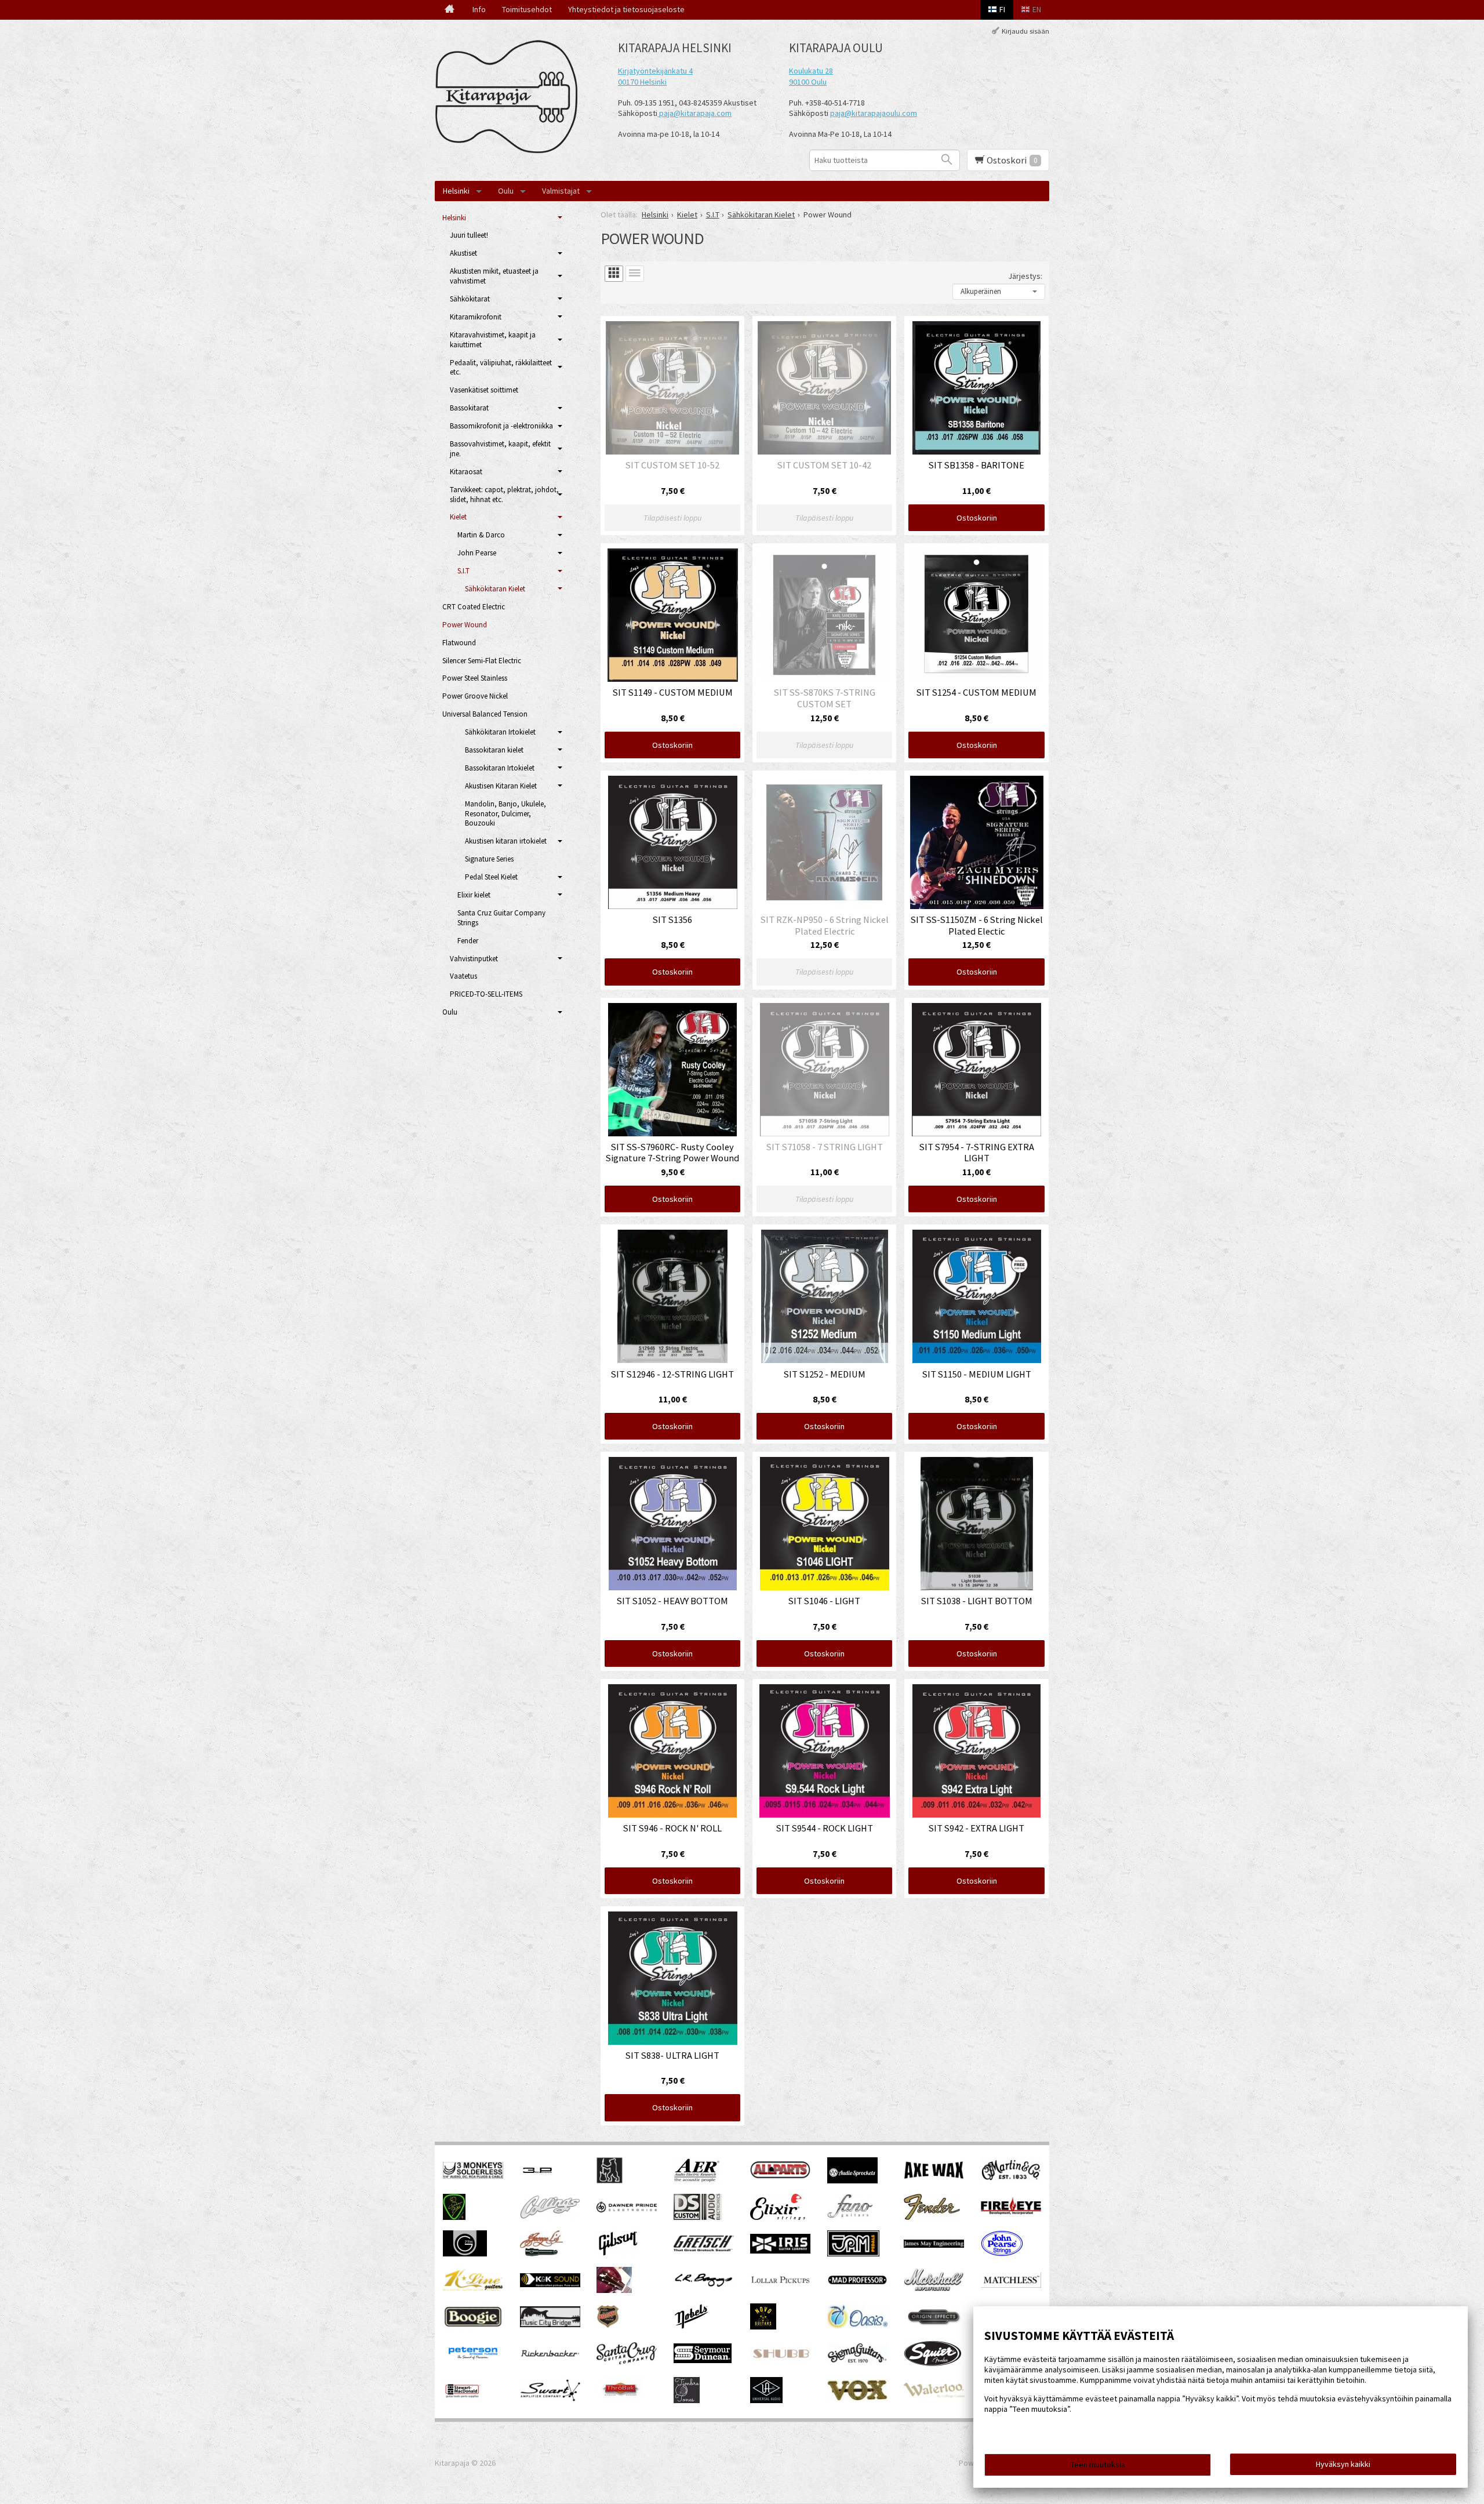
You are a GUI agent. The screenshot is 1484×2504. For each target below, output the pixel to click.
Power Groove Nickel (475, 696)
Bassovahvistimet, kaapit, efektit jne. (500, 449)
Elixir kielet (474, 895)
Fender (468, 941)
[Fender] (932, 2217)
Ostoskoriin (977, 518)
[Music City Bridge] (550, 2324)
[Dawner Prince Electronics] (627, 2209)
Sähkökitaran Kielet (495, 589)
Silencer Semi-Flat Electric (482, 661)
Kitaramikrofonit (476, 317)
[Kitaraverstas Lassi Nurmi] (614, 2290)
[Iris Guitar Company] (780, 2251)
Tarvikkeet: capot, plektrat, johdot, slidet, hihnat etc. (504, 495)
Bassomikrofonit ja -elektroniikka (501, 426)
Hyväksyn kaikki (1343, 2464)
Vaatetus (463, 976)
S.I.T (463, 571)
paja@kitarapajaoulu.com (874, 113)
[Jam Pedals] (853, 2254)
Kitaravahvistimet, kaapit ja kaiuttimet (493, 340)
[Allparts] (780, 2176)
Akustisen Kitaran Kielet (501, 786)
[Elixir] (778, 2217)
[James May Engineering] (934, 2245)
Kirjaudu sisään (1025, 31)
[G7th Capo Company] (465, 2254)
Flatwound (459, 643)
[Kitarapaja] (510, 97)
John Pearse (477, 553)
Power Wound (465, 625)
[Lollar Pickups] (780, 2287)
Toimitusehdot (527, 9)
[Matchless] (1011, 2285)
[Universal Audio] (766, 2400)
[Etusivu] (450, 10)
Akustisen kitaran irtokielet (506, 841)
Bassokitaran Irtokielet (500, 768)
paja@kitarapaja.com (695, 113)
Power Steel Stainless (475, 678)
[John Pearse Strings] (1002, 2254)
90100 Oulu (808, 82)
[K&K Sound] (550, 2284)
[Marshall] (934, 2289)
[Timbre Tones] (687, 2400)
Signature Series (489, 859)
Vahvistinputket (474, 959)
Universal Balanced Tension (485, 714)
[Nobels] (692, 2327)
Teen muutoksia (1098, 2465)
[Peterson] (473, 2363)
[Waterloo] (934, 2395)
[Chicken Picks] (454, 2217)
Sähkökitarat (470, 299)
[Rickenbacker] (550, 2355)
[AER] (697, 2180)
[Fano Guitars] (850, 2217)
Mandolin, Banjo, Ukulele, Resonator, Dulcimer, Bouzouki (505, 814)
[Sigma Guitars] (857, 2360)
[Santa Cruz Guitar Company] (627, 2361)
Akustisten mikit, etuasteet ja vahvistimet (494, 276)
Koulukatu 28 (811, 71)
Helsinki (456, 191)
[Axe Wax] (934, 2176)
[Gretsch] (704, 2248)
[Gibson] (618, 2254)
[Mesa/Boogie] (473, 2327)
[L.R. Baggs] (704, 2284)
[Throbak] (620, 2400)
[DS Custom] (698, 2217)
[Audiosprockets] (852, 2180)
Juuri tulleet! (469, 235)
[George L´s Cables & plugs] (541, 2254)
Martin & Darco (481, 535)
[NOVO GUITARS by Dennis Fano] (763, 2327)
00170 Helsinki (642, 82)
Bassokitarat (469, 408)
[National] (608, 2327)
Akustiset (463, 253)
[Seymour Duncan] (703, 2360)
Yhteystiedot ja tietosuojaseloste (626, 9)
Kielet (458, 517)
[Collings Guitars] (550, 2216)
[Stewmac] (462, 2400)
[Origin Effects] (934, 2325)
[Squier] (933, 2364)
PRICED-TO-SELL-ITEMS (486, 994)
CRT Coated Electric (474, 607)
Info (479, 9)
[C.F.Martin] (1011, 2180)
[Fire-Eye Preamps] (1011, 2214)
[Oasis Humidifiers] (857, 2325)
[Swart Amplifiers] (550, 2398)
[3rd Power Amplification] (538, 2180)
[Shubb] (780, 2360)
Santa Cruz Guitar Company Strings (501, 918)
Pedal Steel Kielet (491, 877)
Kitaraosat (466, 472)
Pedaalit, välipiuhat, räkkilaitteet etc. (501, 368)
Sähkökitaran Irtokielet (500, 732)
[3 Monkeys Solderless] (473, 2176)
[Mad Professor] (857, 2282)
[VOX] (857, 2398)
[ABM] (610, 2180)
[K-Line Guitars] (473, 2288)
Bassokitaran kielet (494, 750)
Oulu (506, 191)
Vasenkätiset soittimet (484, 390)
